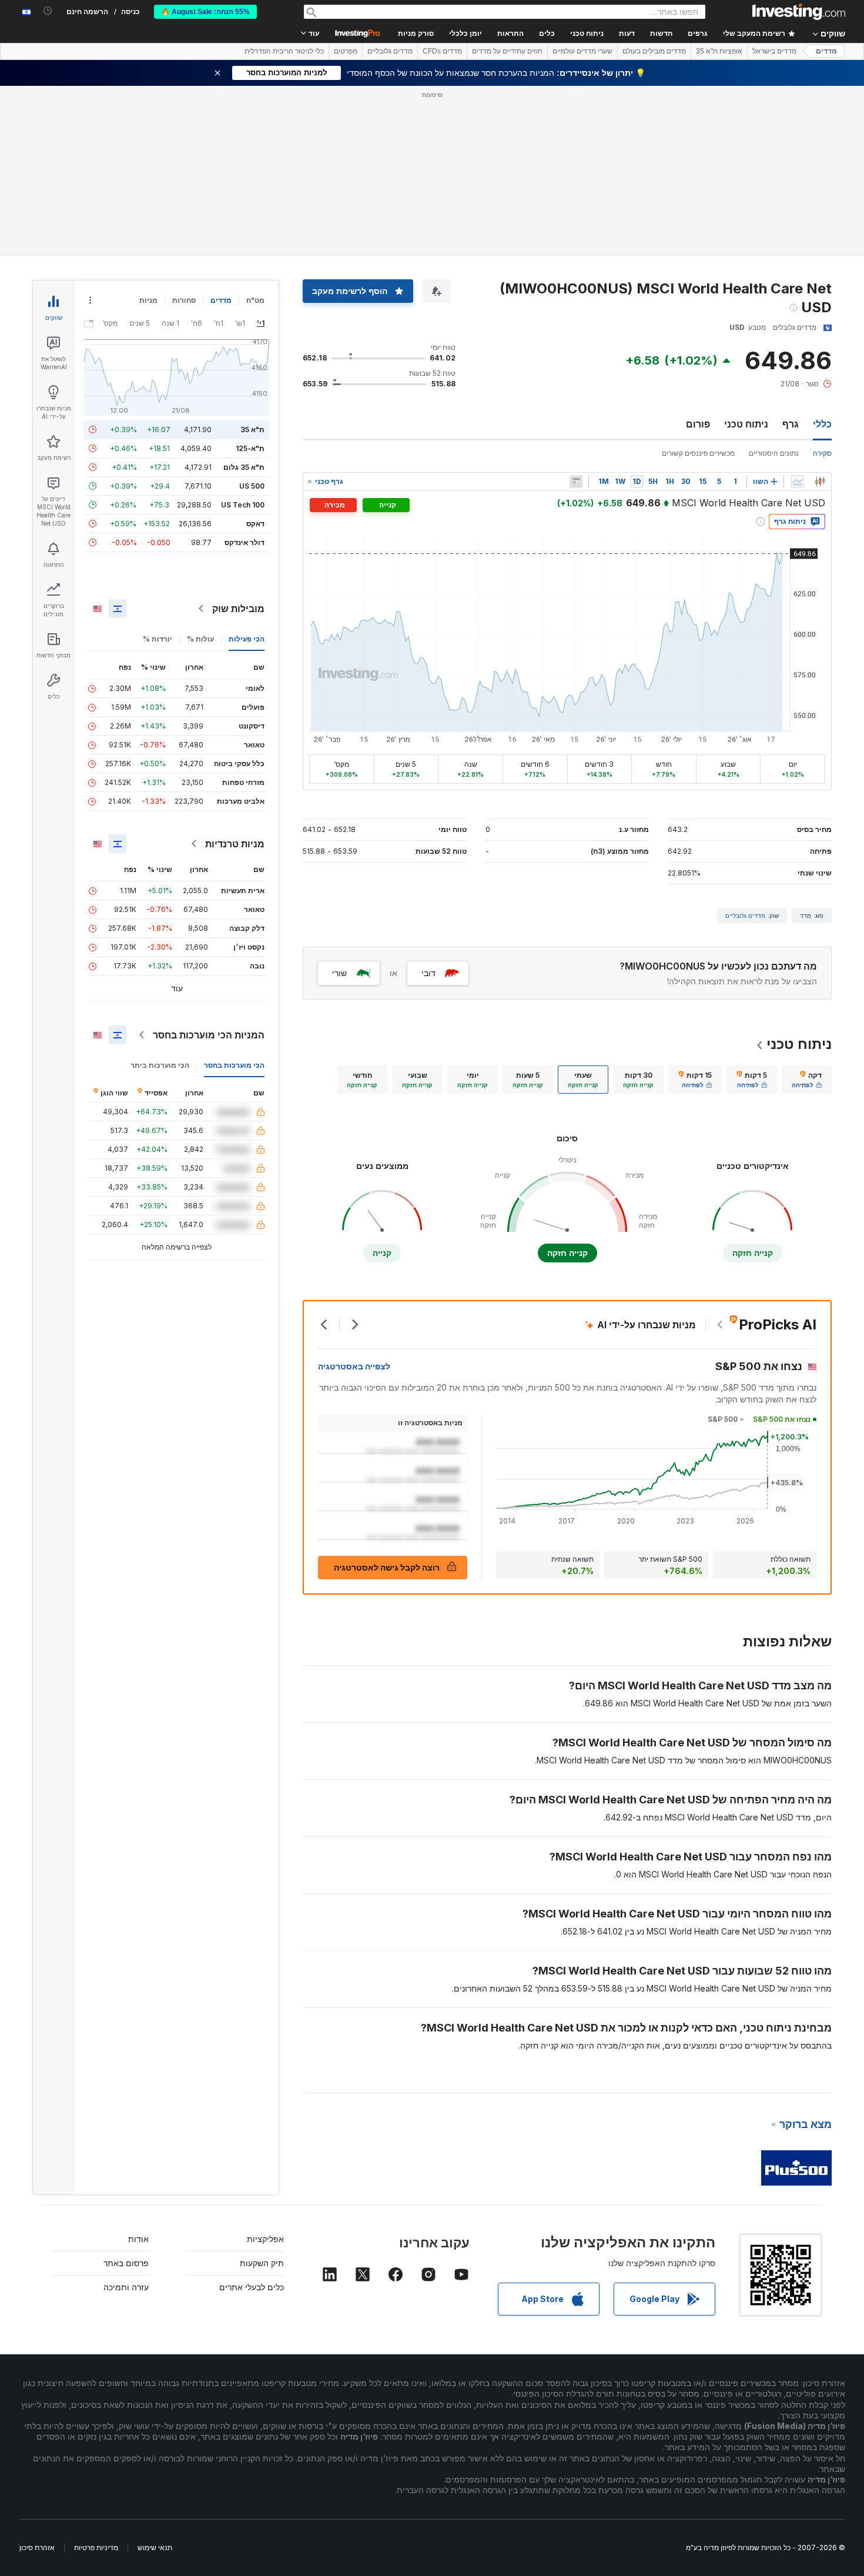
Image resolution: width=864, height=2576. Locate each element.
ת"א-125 (250, 448)
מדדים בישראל (774, 51)
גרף (791, 424)
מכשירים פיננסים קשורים (698, 453)
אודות (138, 2239)
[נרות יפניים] (820, 482)
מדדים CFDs (442, 51)
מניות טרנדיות (235, 844)
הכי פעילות (247, 639)
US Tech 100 (243, 505)
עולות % (200, 639)
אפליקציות (265, 2239)
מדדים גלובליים (390, 51)
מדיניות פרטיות (96, 2547)
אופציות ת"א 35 (719, 51)
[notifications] (48, 11)
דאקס (255, 524)
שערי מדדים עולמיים (582, 51)
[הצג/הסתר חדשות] (576, 482)
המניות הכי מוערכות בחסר (209, 1035)
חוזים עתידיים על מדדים (507, 51)
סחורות (184, 300)
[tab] (807, 1080)
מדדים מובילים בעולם (654, 51)
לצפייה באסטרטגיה (354, 1366)
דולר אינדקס (245, 542)
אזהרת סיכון (37, 2547)
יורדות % (158, 639)
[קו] (798, 482)
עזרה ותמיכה (126, 2287)
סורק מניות (416, 34)
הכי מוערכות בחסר (234, 1065)
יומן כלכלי (466, 34)
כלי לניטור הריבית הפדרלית (284, 51)
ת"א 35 (252, 430)
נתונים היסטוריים (774, 453)
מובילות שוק (238, 609)
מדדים (826, 51)
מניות (148, 300)
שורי (339, 973)
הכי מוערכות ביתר (160, 1065)
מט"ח (255, 300)
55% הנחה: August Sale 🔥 (205, 12)
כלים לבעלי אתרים (252, 2287)
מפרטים (346, 51)
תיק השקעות (262, 2263)
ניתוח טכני (746, 424)
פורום (698, 424)
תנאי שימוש (155, 2547)
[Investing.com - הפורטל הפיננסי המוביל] (799, 12)
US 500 (252, 486)
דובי (428, 973)
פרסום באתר (126, 2263)
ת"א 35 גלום (244, 467)
